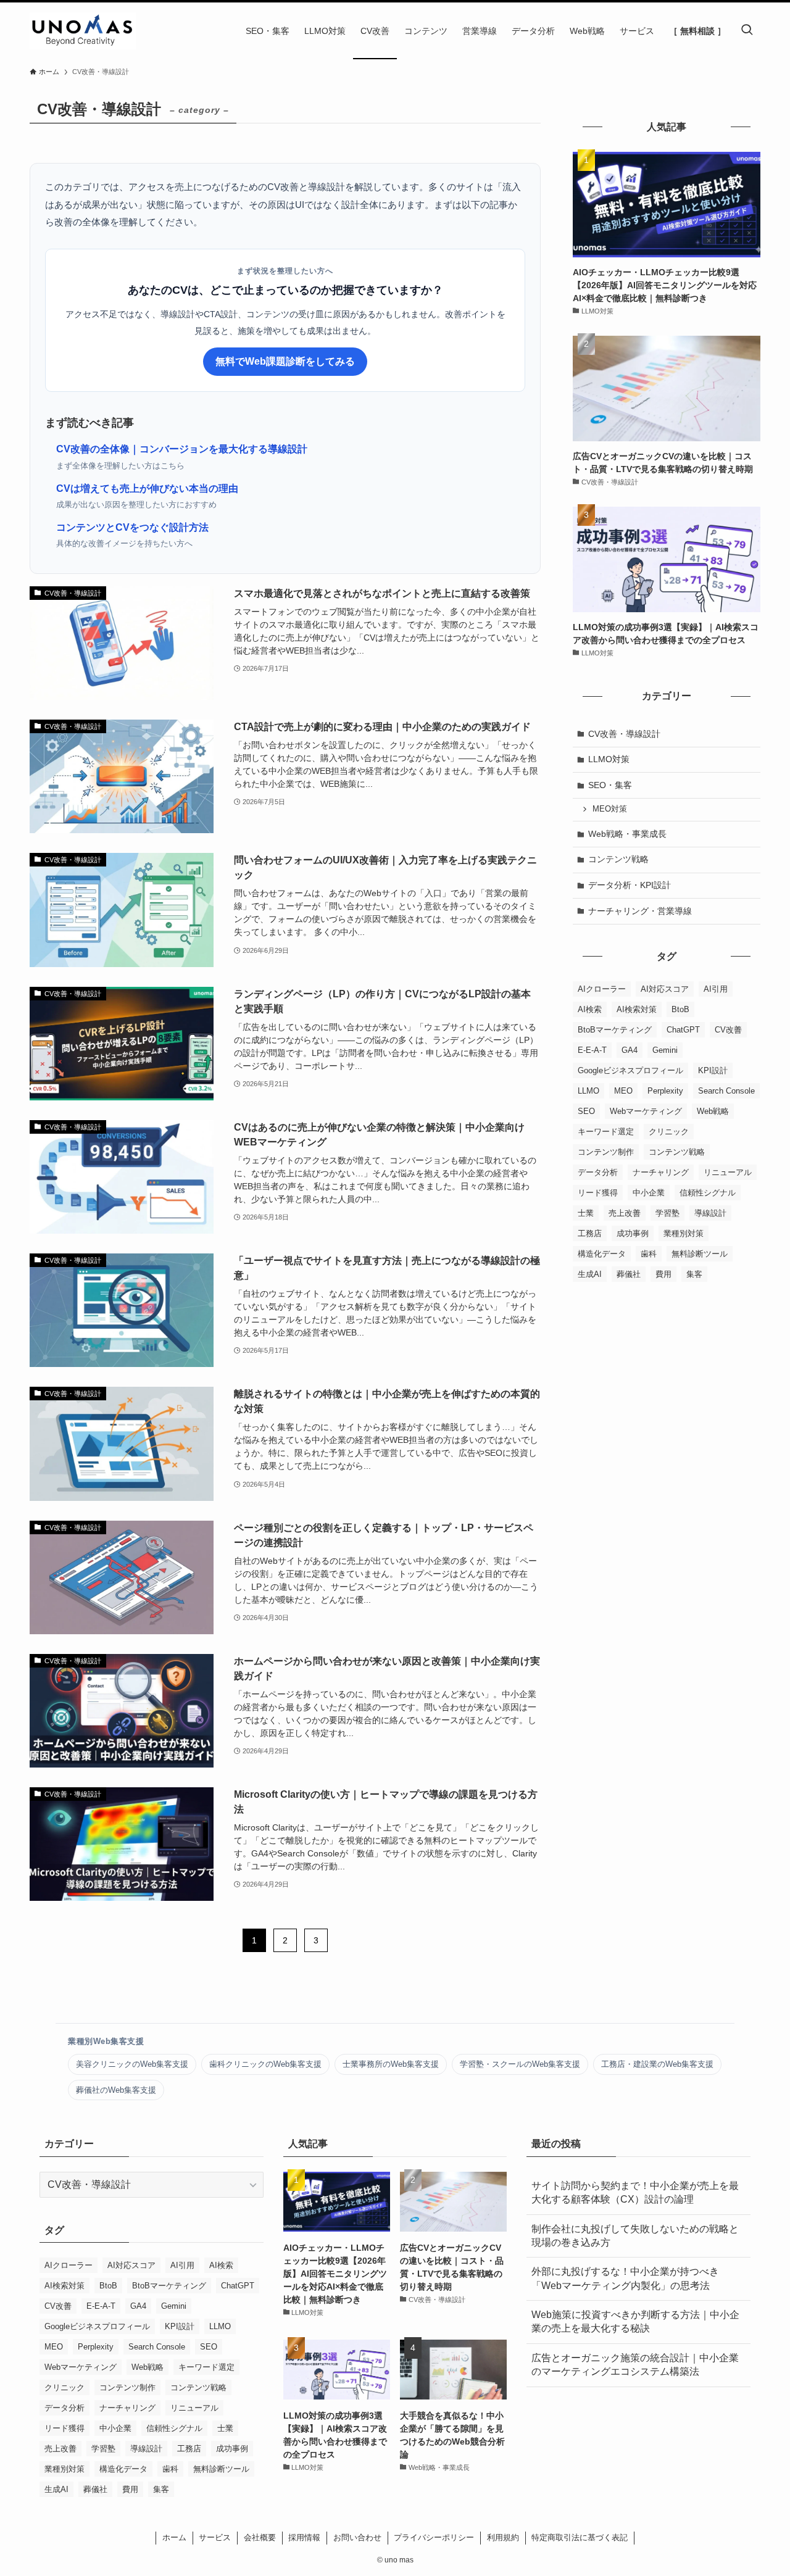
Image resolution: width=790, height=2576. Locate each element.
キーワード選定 (606, 1132)
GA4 (630, 1050)
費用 (663, 1274)
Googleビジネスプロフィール (630, 1070)
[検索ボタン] (747, 31)
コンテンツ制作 (606, 1152)
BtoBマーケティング (615, 1030)
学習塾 (667, 1213)
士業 (586, 1213)
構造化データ (602, 1254)
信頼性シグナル (708, 1193)
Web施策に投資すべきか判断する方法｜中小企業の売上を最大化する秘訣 (635, 2321)
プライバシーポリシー (434, 2537)
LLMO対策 (609, 759)
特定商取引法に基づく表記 (580, 2537)
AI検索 (590, 1009)
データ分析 (598, 1172)
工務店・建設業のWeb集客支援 (657, 2064)
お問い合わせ (357, 2537)
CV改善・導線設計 (624, 734)
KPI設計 (713, 1070)
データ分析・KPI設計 (630, 885)
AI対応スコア (665, 989)
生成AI (590, 1274)
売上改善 (625, 1213)
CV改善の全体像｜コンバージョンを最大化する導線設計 (182, 449)
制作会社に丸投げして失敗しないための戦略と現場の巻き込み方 (635, 2236)
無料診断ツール (700, 1254)
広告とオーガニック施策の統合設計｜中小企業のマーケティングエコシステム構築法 (635, 2365)
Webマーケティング (646, 1111)
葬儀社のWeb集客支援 (116, 2090)
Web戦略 (713, 1111)
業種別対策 (684, 1233)
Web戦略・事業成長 (627, 834)
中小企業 (649, 1193)
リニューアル (728, 1172)
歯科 (649, 1254)
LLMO (588, 1091)
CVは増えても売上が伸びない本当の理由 (147, 488)
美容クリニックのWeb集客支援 (132, 2064)
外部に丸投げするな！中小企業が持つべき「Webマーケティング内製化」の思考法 (625, 2278)
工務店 (590, 1233)
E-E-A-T (592, 1050)
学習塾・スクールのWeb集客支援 (520, 2064)
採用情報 (304, 2537)
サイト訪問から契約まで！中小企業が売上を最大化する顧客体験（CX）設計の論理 (635, 2192)
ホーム (174, 2537)
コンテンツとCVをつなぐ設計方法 (132, 527)
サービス (215, 2537)
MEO (623, 1091)
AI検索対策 (637, 1009)
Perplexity (665, 1091)
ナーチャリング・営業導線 (640, 911)
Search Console (726, 1091)
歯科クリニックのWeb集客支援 (265, 2064)
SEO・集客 (610, 785)
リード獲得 (598, 1193)
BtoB (680, 1009)
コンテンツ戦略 (618, 859)
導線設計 (710, 1213)
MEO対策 (610, 809)
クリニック (669, 1132)
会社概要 (260, 2537)
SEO (586, 1111)
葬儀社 (629, 1274)
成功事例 (633, 1233)
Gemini (665, 1050)
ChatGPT (683, 1030)
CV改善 (728, 1030)
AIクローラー (602, 989)
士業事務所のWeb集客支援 (391, 2064)
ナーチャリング (661, 1172)
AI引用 (716, 989)
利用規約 (503, 2537)
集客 (694, 1274)
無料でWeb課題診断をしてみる (285, 361)
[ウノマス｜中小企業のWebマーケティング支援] (83, 31)
